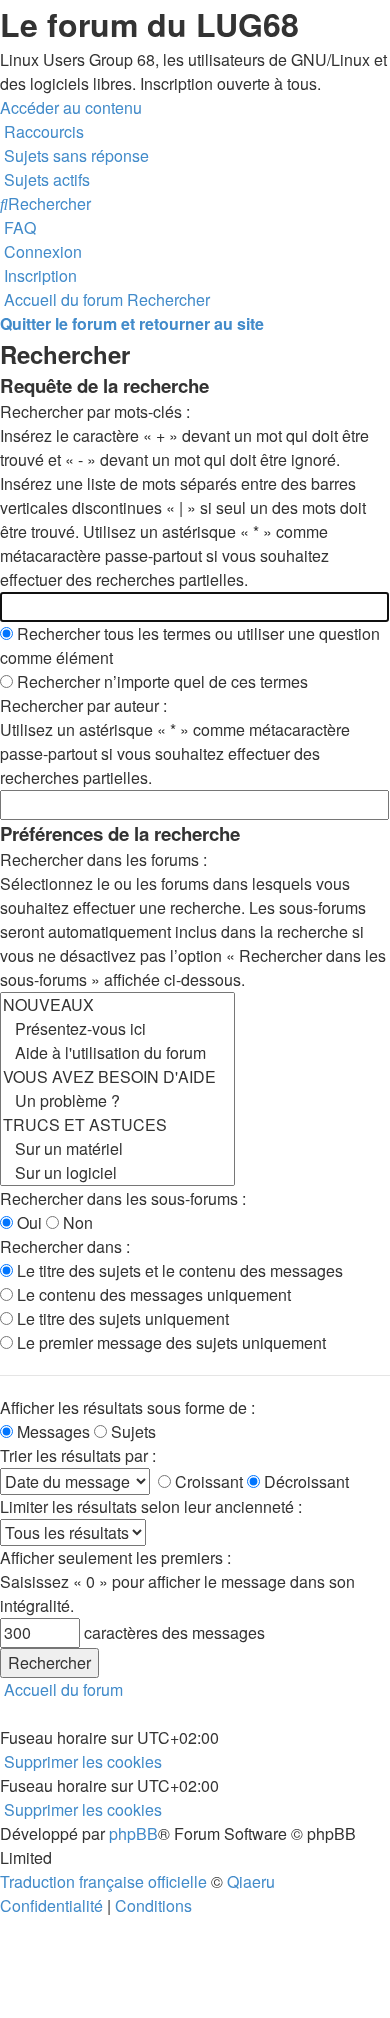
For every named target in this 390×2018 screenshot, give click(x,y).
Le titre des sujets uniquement (121, 1318)
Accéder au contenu (71, 107)
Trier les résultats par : (78, 1455)
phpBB (133, 1833)
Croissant (207, 1481)
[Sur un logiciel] (117, 1173)
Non (76, 1222)
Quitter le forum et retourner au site (132, 323)
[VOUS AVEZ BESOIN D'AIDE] (117, 1077)
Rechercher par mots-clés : (95, 411)
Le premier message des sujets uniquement (169, 1342)
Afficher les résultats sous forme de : (127, 1407)
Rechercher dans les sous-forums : (123, 1198)
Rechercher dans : (65, 1246)
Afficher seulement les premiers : (115, 1557)
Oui (27, 1222)
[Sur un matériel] (117, 1149)
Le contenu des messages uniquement (152, 1294)
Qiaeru (251, 1881)
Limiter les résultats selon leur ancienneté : (151, 1506)
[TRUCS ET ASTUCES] (117, 1125)
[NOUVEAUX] (117, 1005)
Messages (51, 1431)
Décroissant (304, 1481)
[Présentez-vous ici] (117, 1029)
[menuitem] (74, 155)
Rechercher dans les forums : (103, 859)
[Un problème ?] (117, 1101)
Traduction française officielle (103, 1881)
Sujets (131, 1431)
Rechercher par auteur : (83, 705)
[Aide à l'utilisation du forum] (117, 1053)
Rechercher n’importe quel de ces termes (160, 681)
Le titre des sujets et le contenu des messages (178, 1270)
